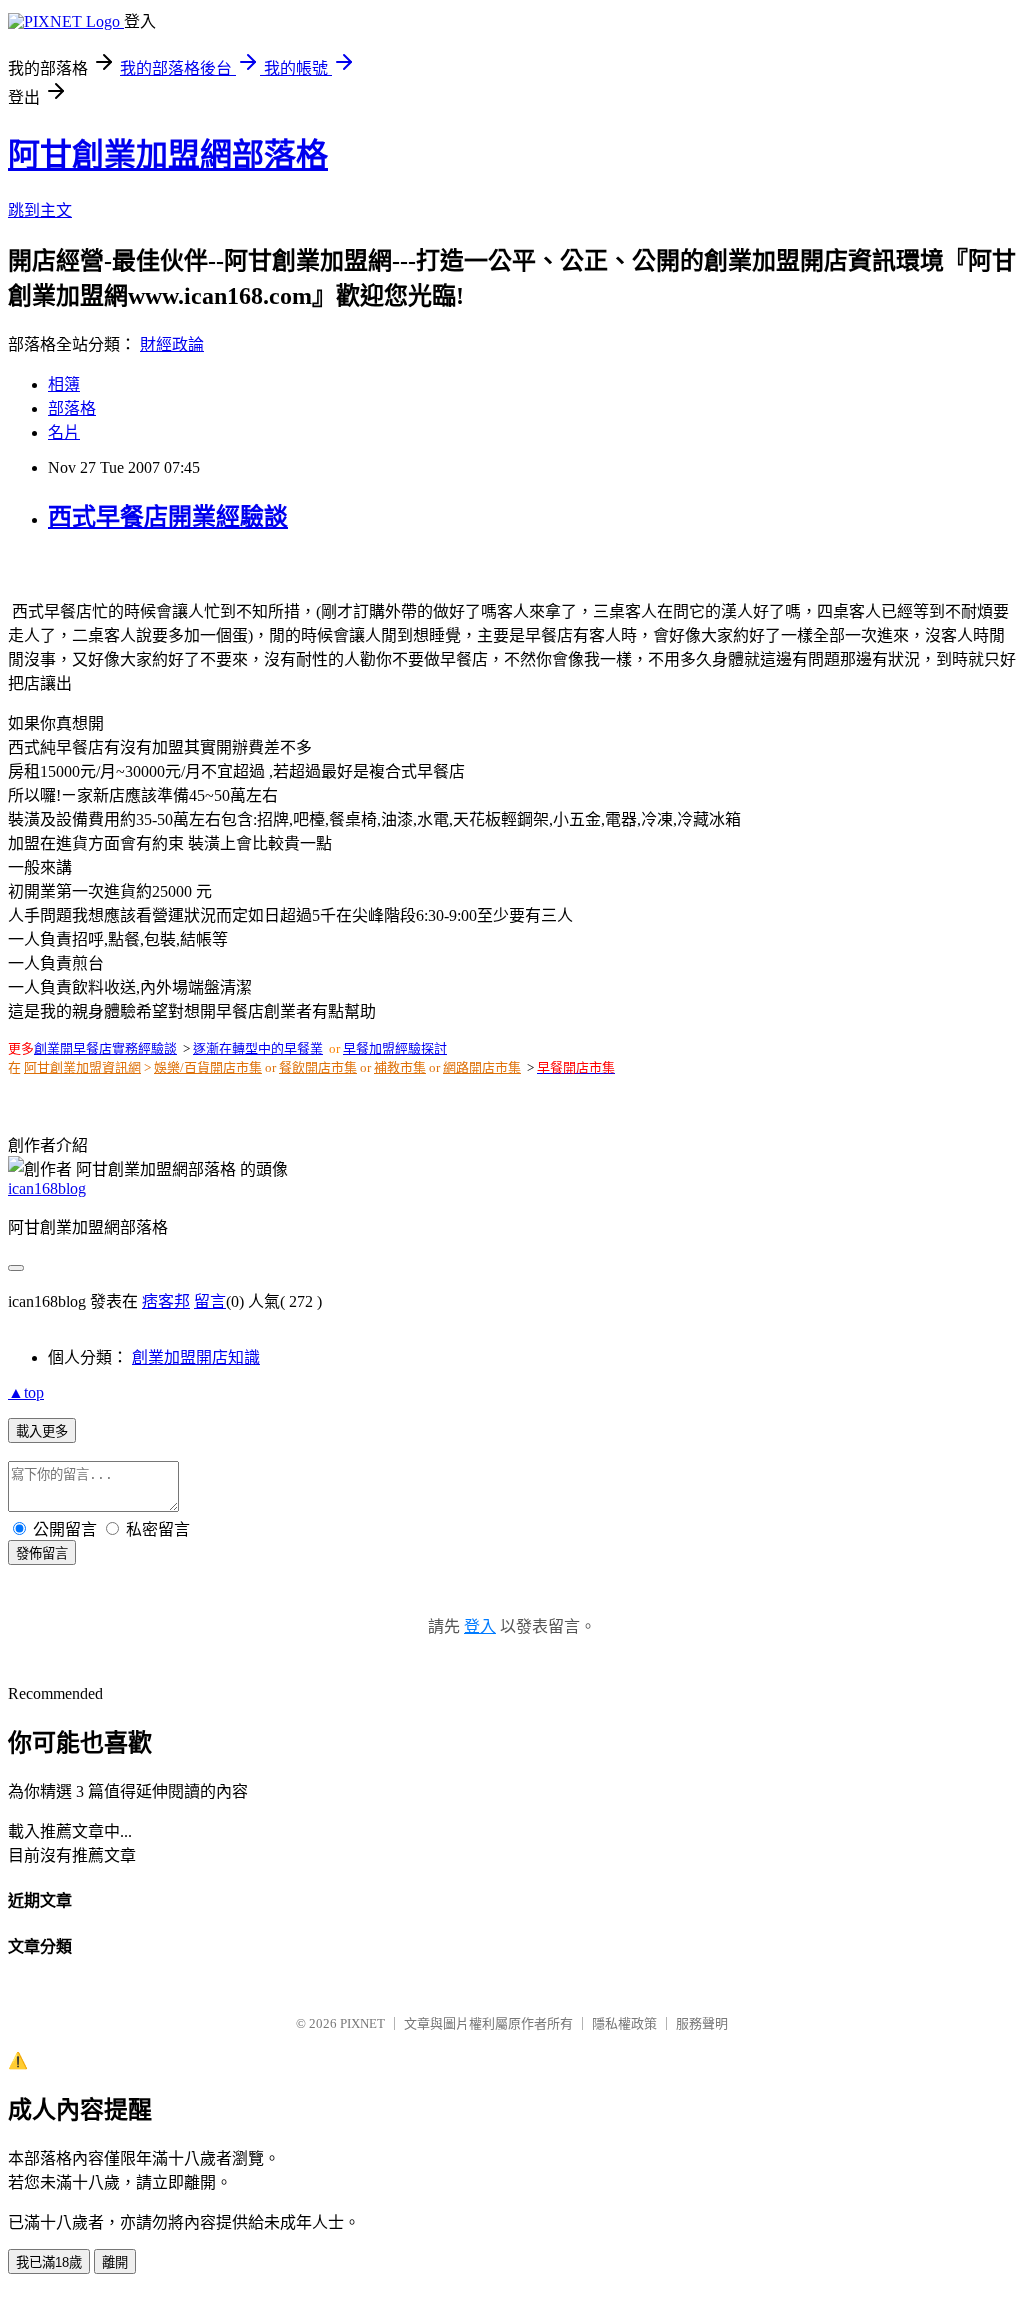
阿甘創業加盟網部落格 (168, 155)
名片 (64, 432)
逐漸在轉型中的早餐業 (258, 1048)
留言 (210, 1301)
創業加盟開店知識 (196, 1357)
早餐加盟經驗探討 (395, 1048)
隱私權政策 (624, 2023)
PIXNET (362, 2023)
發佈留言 (42, 1553)
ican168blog (47, 1188)
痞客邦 (166, 1301)
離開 (115, 2262)
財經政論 (172, 344)
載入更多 (42, 1431)
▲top (26, 1392)
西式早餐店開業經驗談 (168, 517)
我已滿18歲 (49, 2262)
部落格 (72, 408)
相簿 (64, 384)
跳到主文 (40, 210)
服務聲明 (702, 2023)
